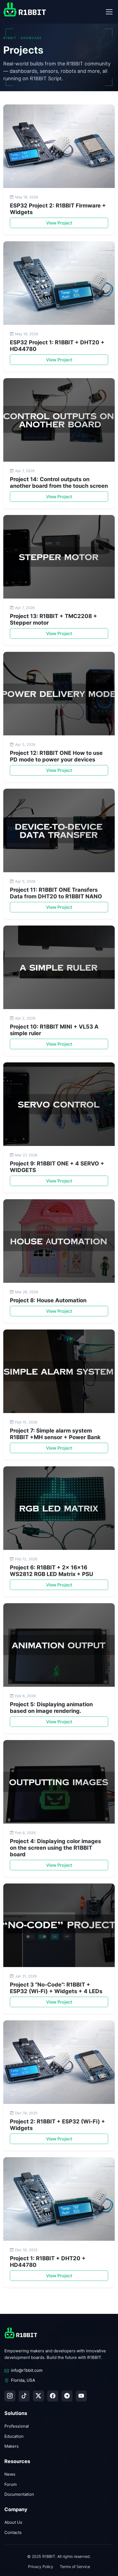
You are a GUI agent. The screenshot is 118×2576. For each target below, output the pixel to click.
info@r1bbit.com (27, 2370)
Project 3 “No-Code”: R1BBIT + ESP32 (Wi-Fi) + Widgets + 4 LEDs (56, 1988)
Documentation (19, 2494)
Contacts (13, 2532)
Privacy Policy (41, 2567)
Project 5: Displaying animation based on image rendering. (51, 1708)
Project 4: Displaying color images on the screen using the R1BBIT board (55, 1848)
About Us (13, 2522)
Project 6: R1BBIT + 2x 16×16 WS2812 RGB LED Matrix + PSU (52, 1571)
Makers (12, 2446)
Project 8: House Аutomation (48, 1300)
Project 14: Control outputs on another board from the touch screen (59, 483)
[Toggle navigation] (109, 12)
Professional (17, 2426)
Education (14, 2436)
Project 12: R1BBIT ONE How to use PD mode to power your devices (56, 756)
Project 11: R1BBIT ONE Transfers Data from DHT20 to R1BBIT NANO (56, 893)
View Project (59, 223)
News (10, 2474)
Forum (11, 2484)
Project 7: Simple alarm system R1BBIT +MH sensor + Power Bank (55, 1434)
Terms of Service (75, 2567)
